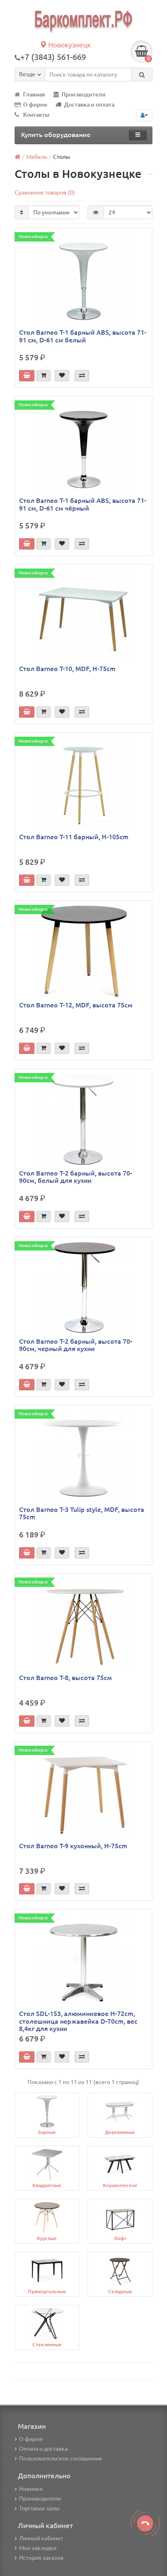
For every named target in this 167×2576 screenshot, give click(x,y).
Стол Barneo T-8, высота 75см (65, 1678)
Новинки (31, 2489)
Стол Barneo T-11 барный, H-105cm (74, 837)
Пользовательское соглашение (61, 2458)
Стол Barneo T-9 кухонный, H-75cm (73, 1846)
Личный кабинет (41, 2538)
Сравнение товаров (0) (45, 192)
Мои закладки (38, 2548)
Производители (84, 94)
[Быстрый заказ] (44, 376)
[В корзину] (27, 376)
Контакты (36, 115)
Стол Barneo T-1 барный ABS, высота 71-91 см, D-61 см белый (83, 336)
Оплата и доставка (43, 2449)
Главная (34, 94)
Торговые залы (39, 2508)
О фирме (35, 105)
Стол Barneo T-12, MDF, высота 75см (76, 1005)
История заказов (41, 2558)
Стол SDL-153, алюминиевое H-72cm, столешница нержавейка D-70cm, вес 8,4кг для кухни (78, 2021)
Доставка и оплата (89, 105)
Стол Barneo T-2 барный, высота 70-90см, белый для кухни (76, 1177)
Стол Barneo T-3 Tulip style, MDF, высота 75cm (82, 1513)
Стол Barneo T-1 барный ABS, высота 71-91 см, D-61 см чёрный (83, 504)
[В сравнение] (82, 376)
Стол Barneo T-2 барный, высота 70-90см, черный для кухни (76, 1345)
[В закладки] (62, 376)
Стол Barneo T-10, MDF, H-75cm (67, 669)
